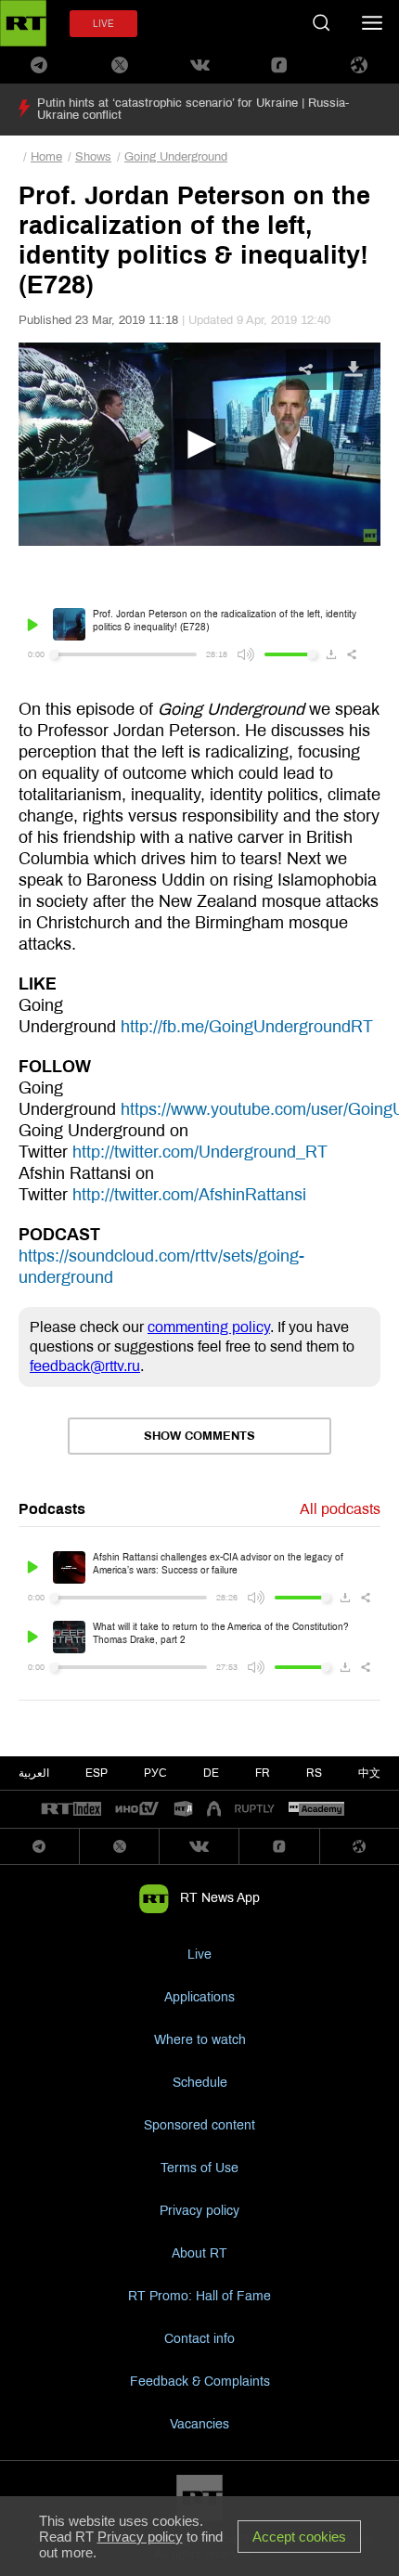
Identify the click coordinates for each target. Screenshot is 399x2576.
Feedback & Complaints (200, 2382)
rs (314, 1773)
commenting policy (209, 1327)
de (211, 1773)
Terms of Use (199, 2168)
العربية (34, 1773)
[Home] (23, 23)
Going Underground (176, 157)
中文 (369, 1773)
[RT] (71, 1810)
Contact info (199, 2339)
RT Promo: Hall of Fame (199, 2296)
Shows (93, 157)
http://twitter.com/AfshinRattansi (189, 1195)
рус (155, 1773)
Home (46, 157)
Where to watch (200, 2040)
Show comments (199, 1436)
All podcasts (340, 1509)
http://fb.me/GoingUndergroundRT (247, 1027)
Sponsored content (199, 2125)
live (103, 24)
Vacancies (199, 2424)
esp (97, 1773)
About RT (199, 2253)
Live (199, 1955)
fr (263, 1773)
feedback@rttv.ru (85, 1366)
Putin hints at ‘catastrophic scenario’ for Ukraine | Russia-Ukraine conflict (193, 109)
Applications (199, 1997)
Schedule (200, 2083)
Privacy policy (199, 2211)
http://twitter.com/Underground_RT (200, 1152)
